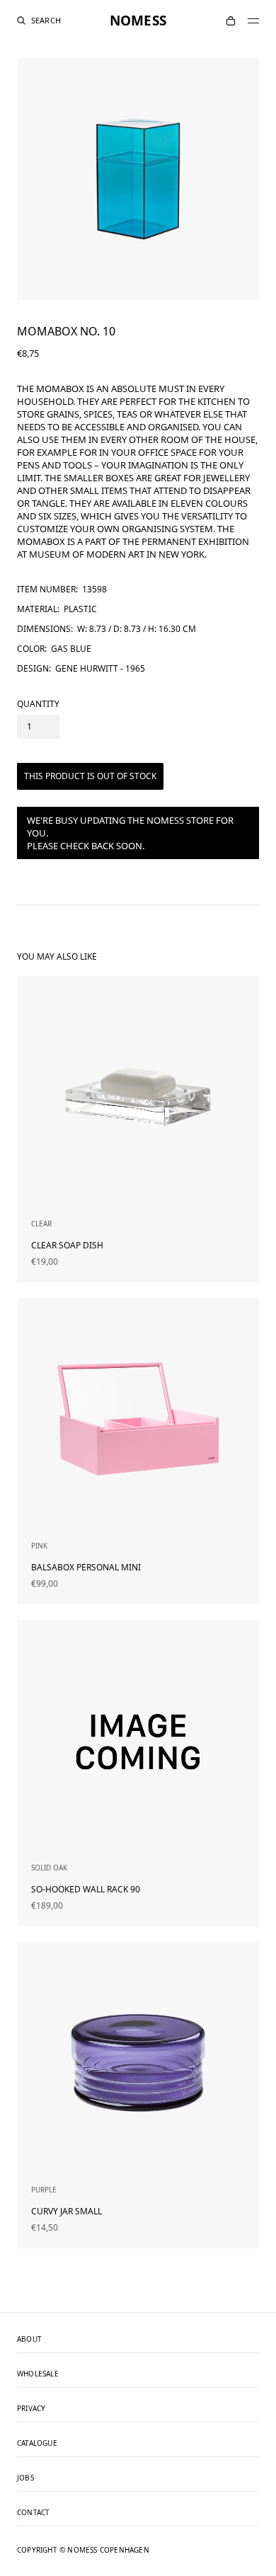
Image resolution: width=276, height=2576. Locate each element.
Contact (33, 2513)
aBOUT (29, 2340)
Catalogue (37, 2444)
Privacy (31, 2409)
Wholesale (38, 2374)
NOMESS (138, 21)
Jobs (25, 2478)
